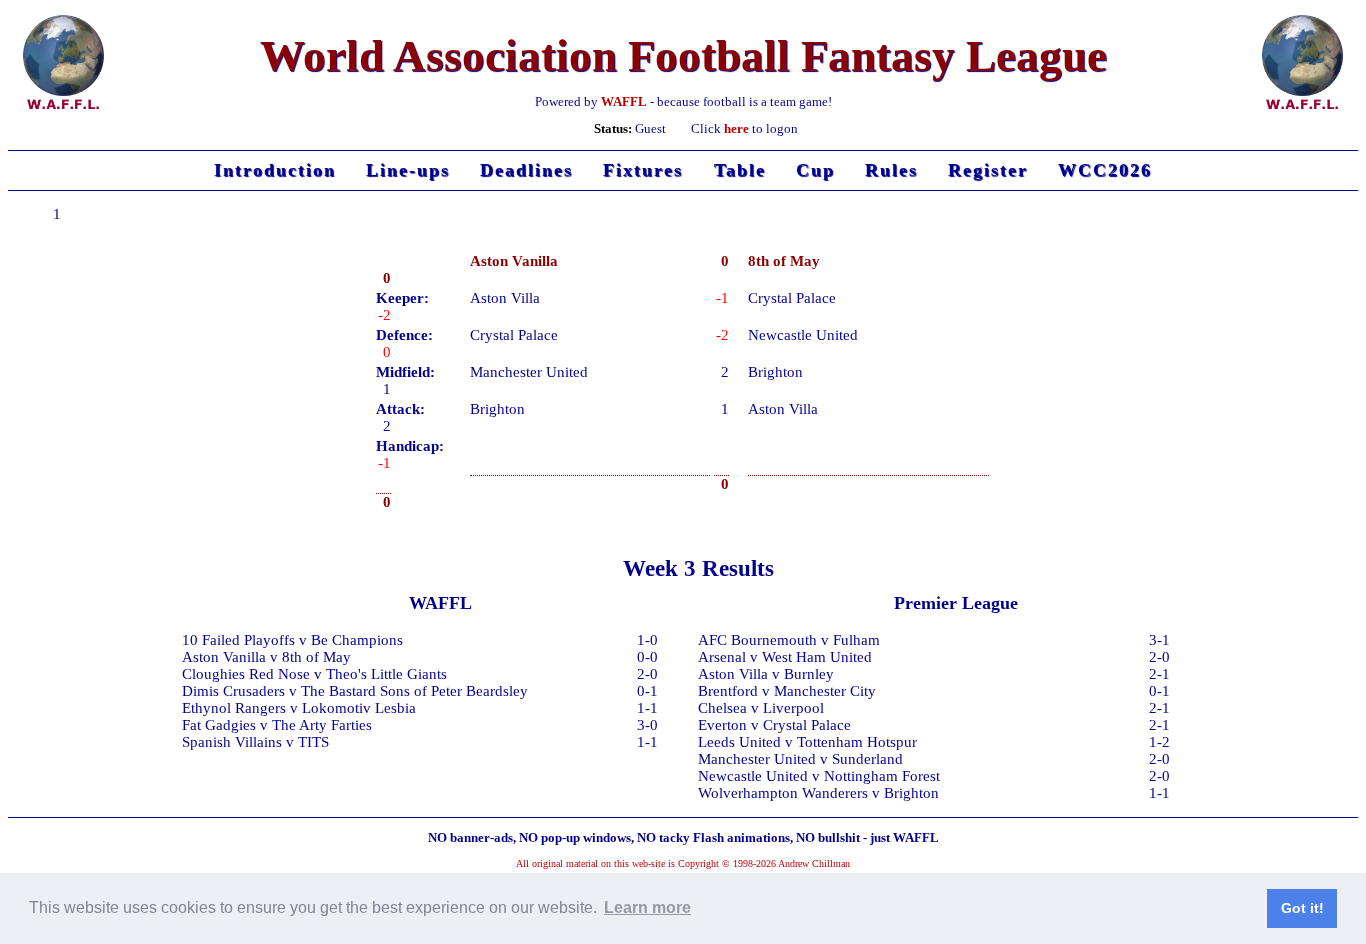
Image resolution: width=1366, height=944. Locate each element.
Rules (891, 170)
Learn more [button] (647, 907)
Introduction (275, 170)
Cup (815, 170)
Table (740, 170)
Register (988, 170)
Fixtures (643, 170)
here (736, 129)
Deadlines (526, 170)
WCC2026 (1105, 170)
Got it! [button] (1302, 908)
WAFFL (624, 102)
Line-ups (408, 170)
